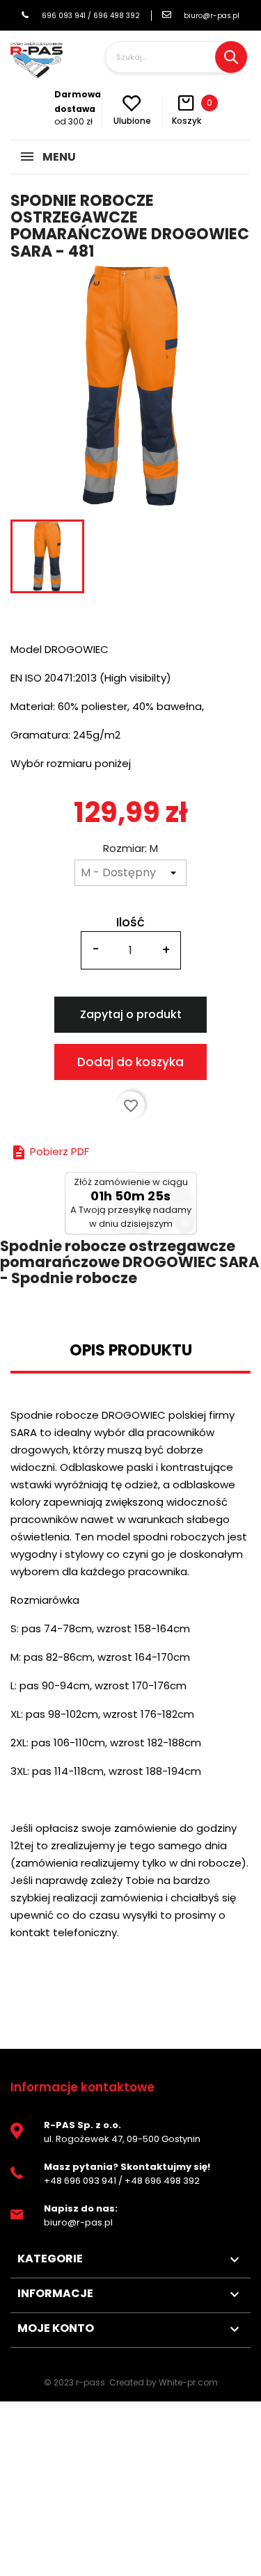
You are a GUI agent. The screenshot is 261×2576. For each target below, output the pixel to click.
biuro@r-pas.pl (212, 16)
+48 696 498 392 (162, 2181)
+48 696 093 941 (80, 2181)
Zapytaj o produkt (131, 1014)
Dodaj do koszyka (130, 1062)
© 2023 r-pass (74, 2382)
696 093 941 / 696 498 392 (90, 16)
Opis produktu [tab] (131, 1350)
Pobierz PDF (50, 1151)
